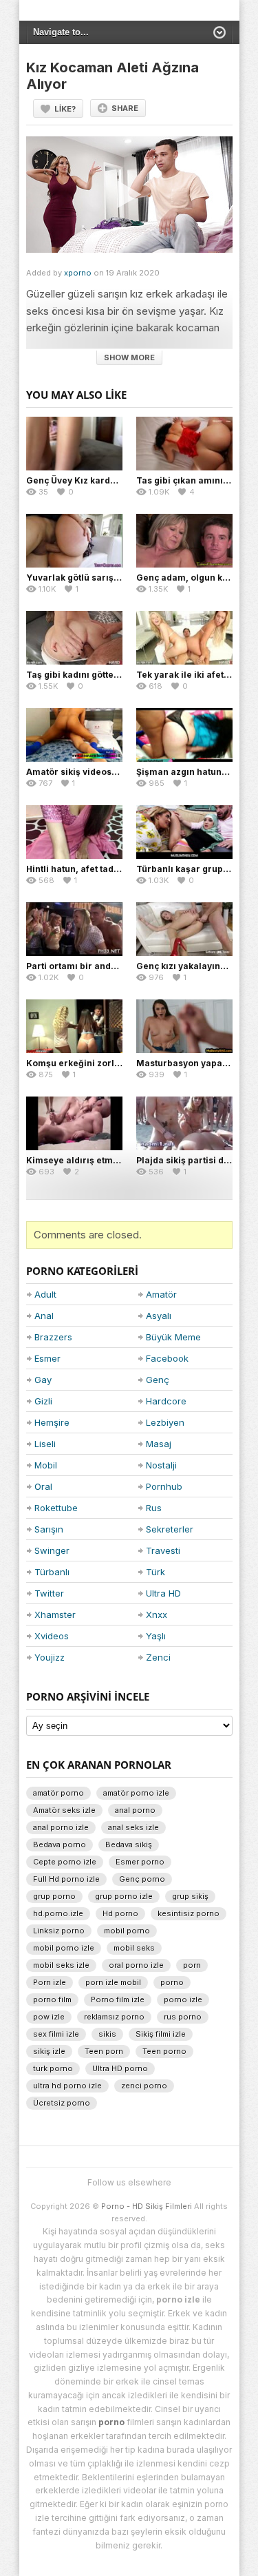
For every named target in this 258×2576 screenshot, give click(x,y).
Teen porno (164, 2051)
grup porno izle (124, 1896)
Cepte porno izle (65, 1862)
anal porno (135, 1810)
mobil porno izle (64, 1948)
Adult (45, 1294)
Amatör (161, 1294)
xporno (78, 273)
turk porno (53, 2068)
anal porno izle (61, 1827)
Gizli (43, 1401)
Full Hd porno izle (66, 1879)
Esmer (47, 1358)
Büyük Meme (173, 1337)
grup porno (54, 1896)
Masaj (159, 1444)
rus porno (183, 2017)
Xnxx (157, 1614)
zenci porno (144, 2086)
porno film (52, 1999)
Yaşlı (156, 1636)
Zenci (158, 1657)
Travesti (163, 1550)
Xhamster (55, 1614)
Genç (158, 1380)
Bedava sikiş (129, 1845)
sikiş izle (49, 2051)
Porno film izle (118, 1999)
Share (125, 108)
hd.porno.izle (58, 1913)
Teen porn (104, 2051)
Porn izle (50, 1982)
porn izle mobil (113, 1982)
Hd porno (120, 1913)
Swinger (52, 1550)
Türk (155, 1572)
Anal (44, 1316)
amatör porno (58, 1793)
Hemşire (52, 1422)
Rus (154, 1508)
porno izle (183, 1999)
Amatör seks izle (64, 1810)
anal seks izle (133, 1827)
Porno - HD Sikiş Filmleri (147, 2206)
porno (172, 1982)
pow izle (49, 2017)
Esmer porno (140, 1862)
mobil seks (134, 1948)
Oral (43, 1486)
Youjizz (50, 1657)
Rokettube (56, 1508)
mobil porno (127, 1931)
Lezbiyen (165, 1422)
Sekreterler (170, 1529)
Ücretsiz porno (62, 2103)
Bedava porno (60, 1845)
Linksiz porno (59, 1931)
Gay (43, 1380)
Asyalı (159, 1316)
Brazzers (53, 1337)
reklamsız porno (114, 2017)
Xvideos (52, 1636)
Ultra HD (163, 1593)
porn (192, 1965)
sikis (107, 2034)
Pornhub (164, 1486)
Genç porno (142, 1879)
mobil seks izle (61, 1965)
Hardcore (166, 1401)
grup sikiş (190, 1896)
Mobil (46, 1465)
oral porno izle (136, 1965)
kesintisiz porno (189, 1913)
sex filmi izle (56, 2034)
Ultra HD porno (120, 2068)
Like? (65, 109)
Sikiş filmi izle (161, 2034)
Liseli (45, 1444)
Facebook (167, 1358)
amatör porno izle (136, 1793)
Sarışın (49, 1529)
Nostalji (161, 1465)
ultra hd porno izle (67, 2086)
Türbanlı (52, 1572)
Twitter (49, 1593)
